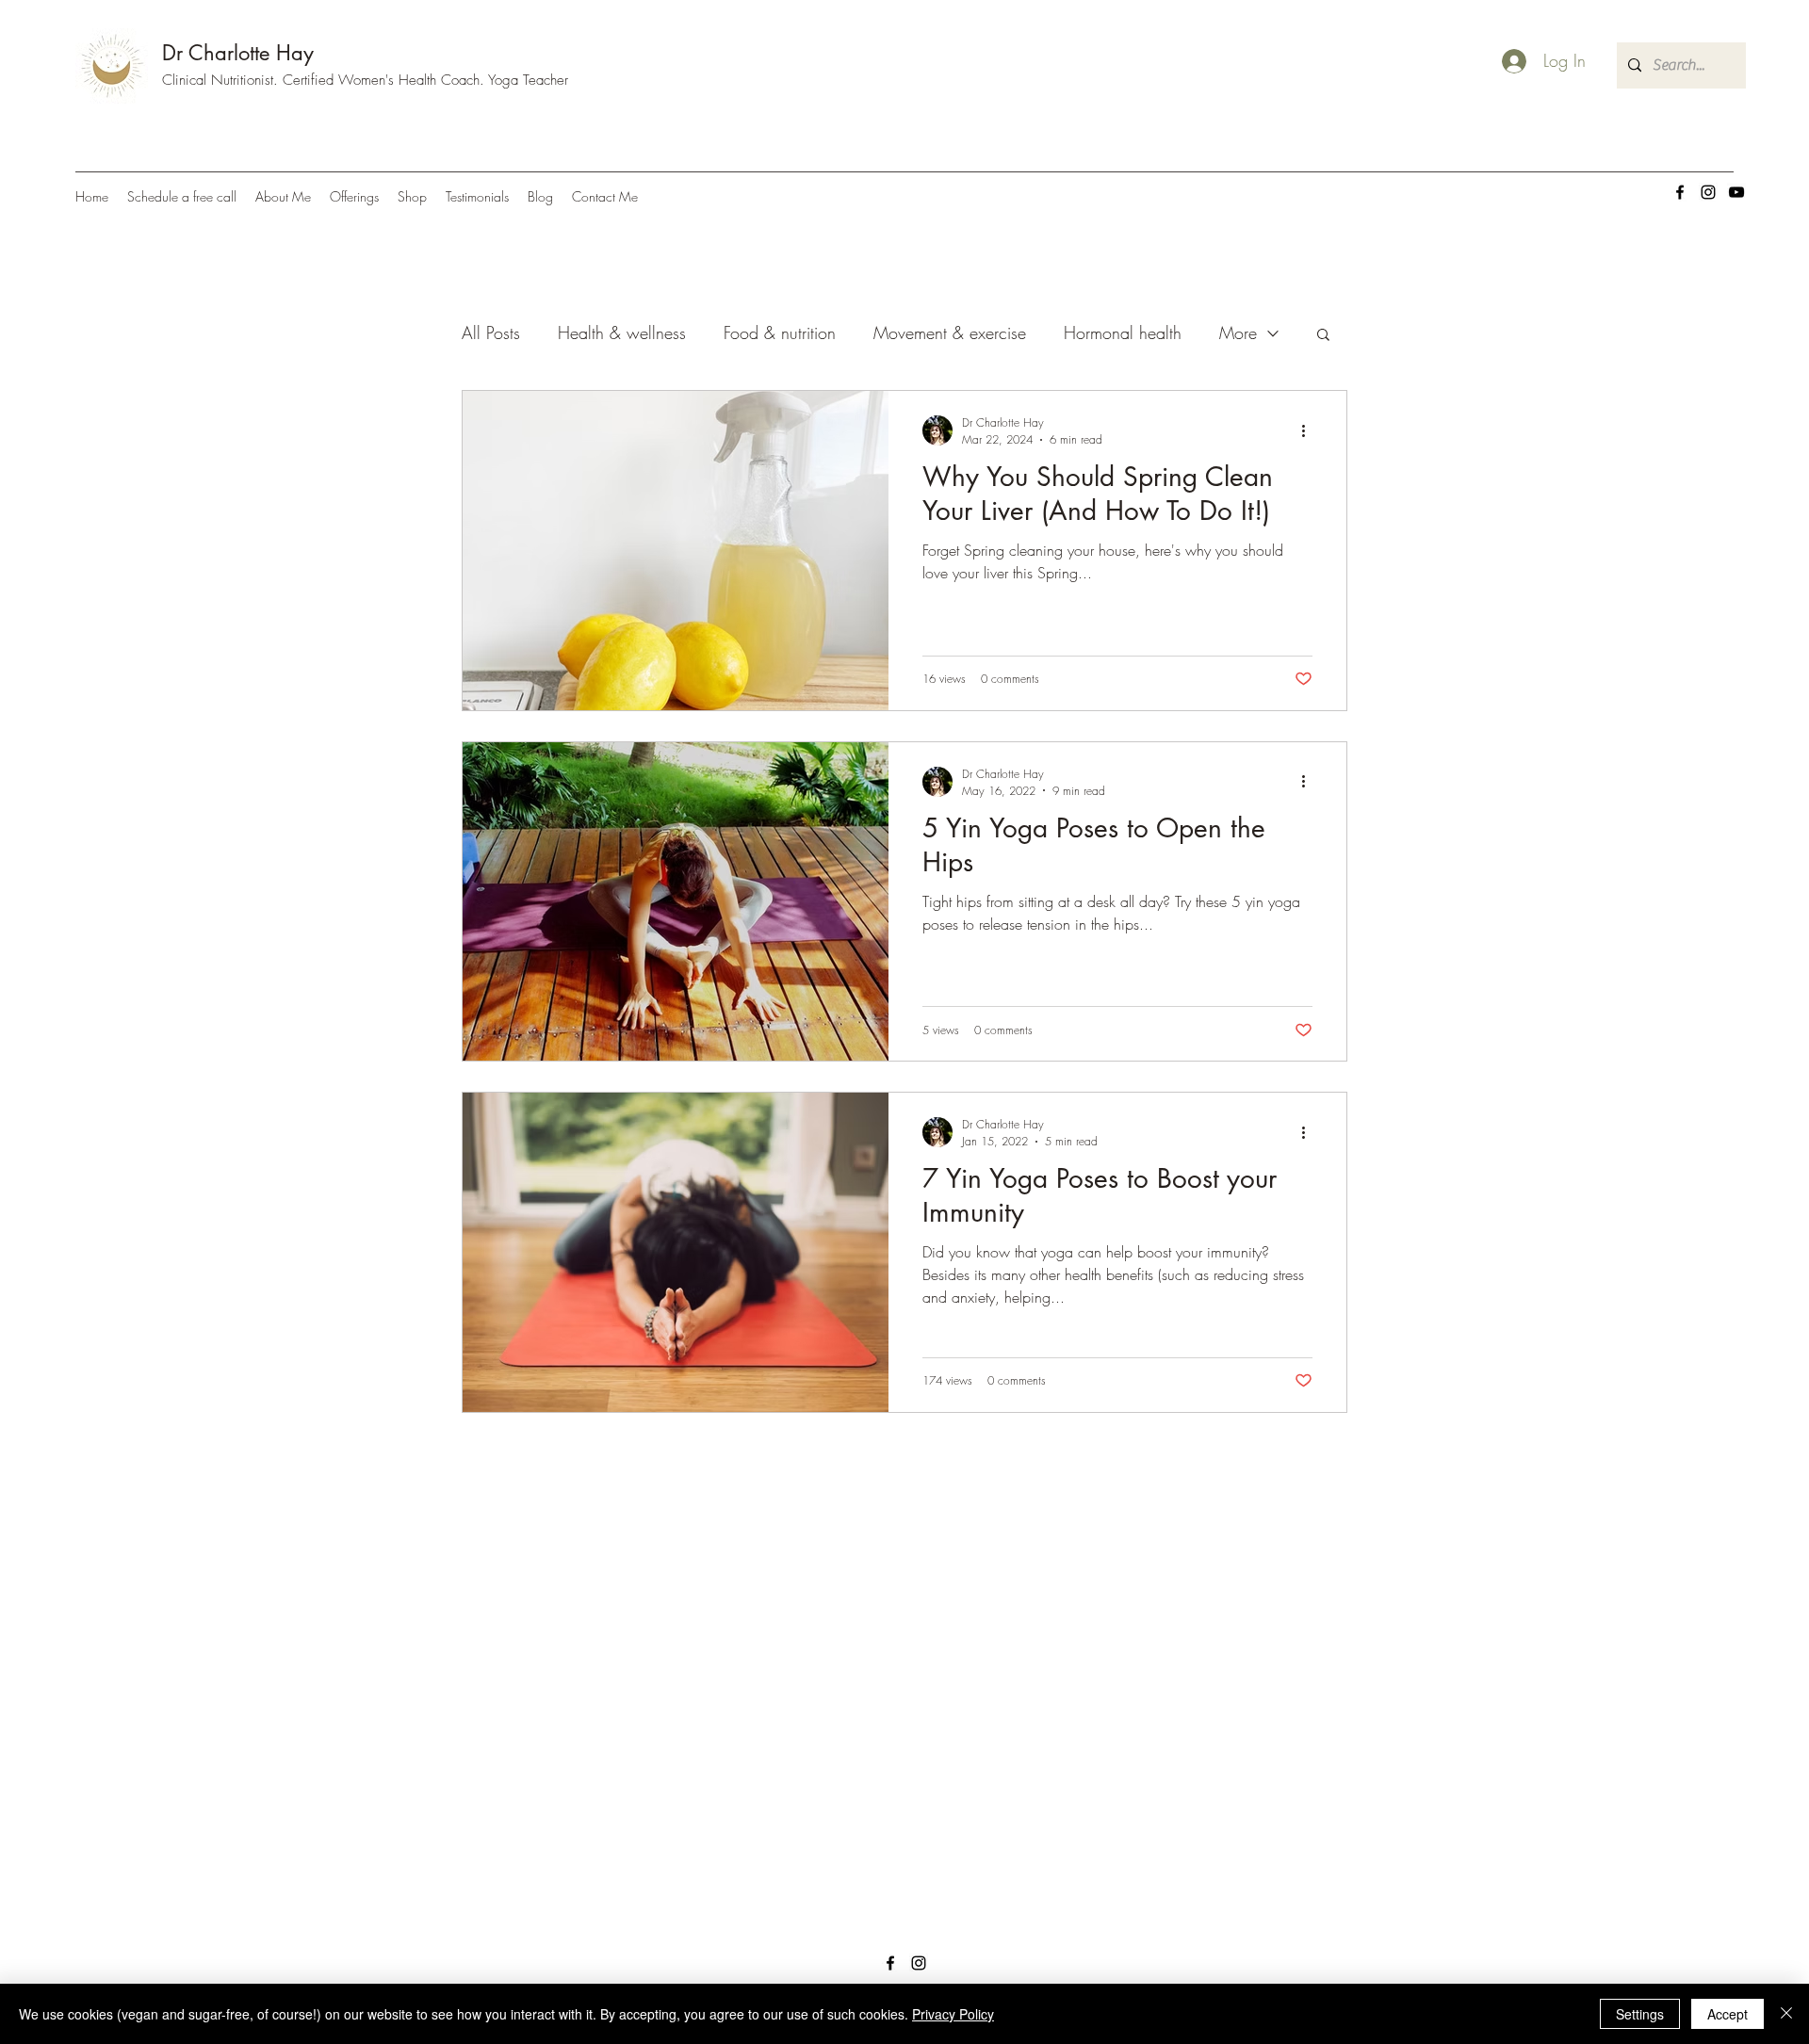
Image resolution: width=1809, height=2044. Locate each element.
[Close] (1786, 2014)
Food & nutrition (780, 333)
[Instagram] (1708, 192)
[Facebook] (1680, 192)
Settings (1640, 2014)
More (1238, 333)
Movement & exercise (950, 333)
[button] (1323, 336)
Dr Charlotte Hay (238, 53)
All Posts (491, 333)
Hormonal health (1123, 333)
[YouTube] (1736, 192)
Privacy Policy (953, 2014)
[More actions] (1310, 430)
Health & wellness (622, 333)
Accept (1728, 2014)
